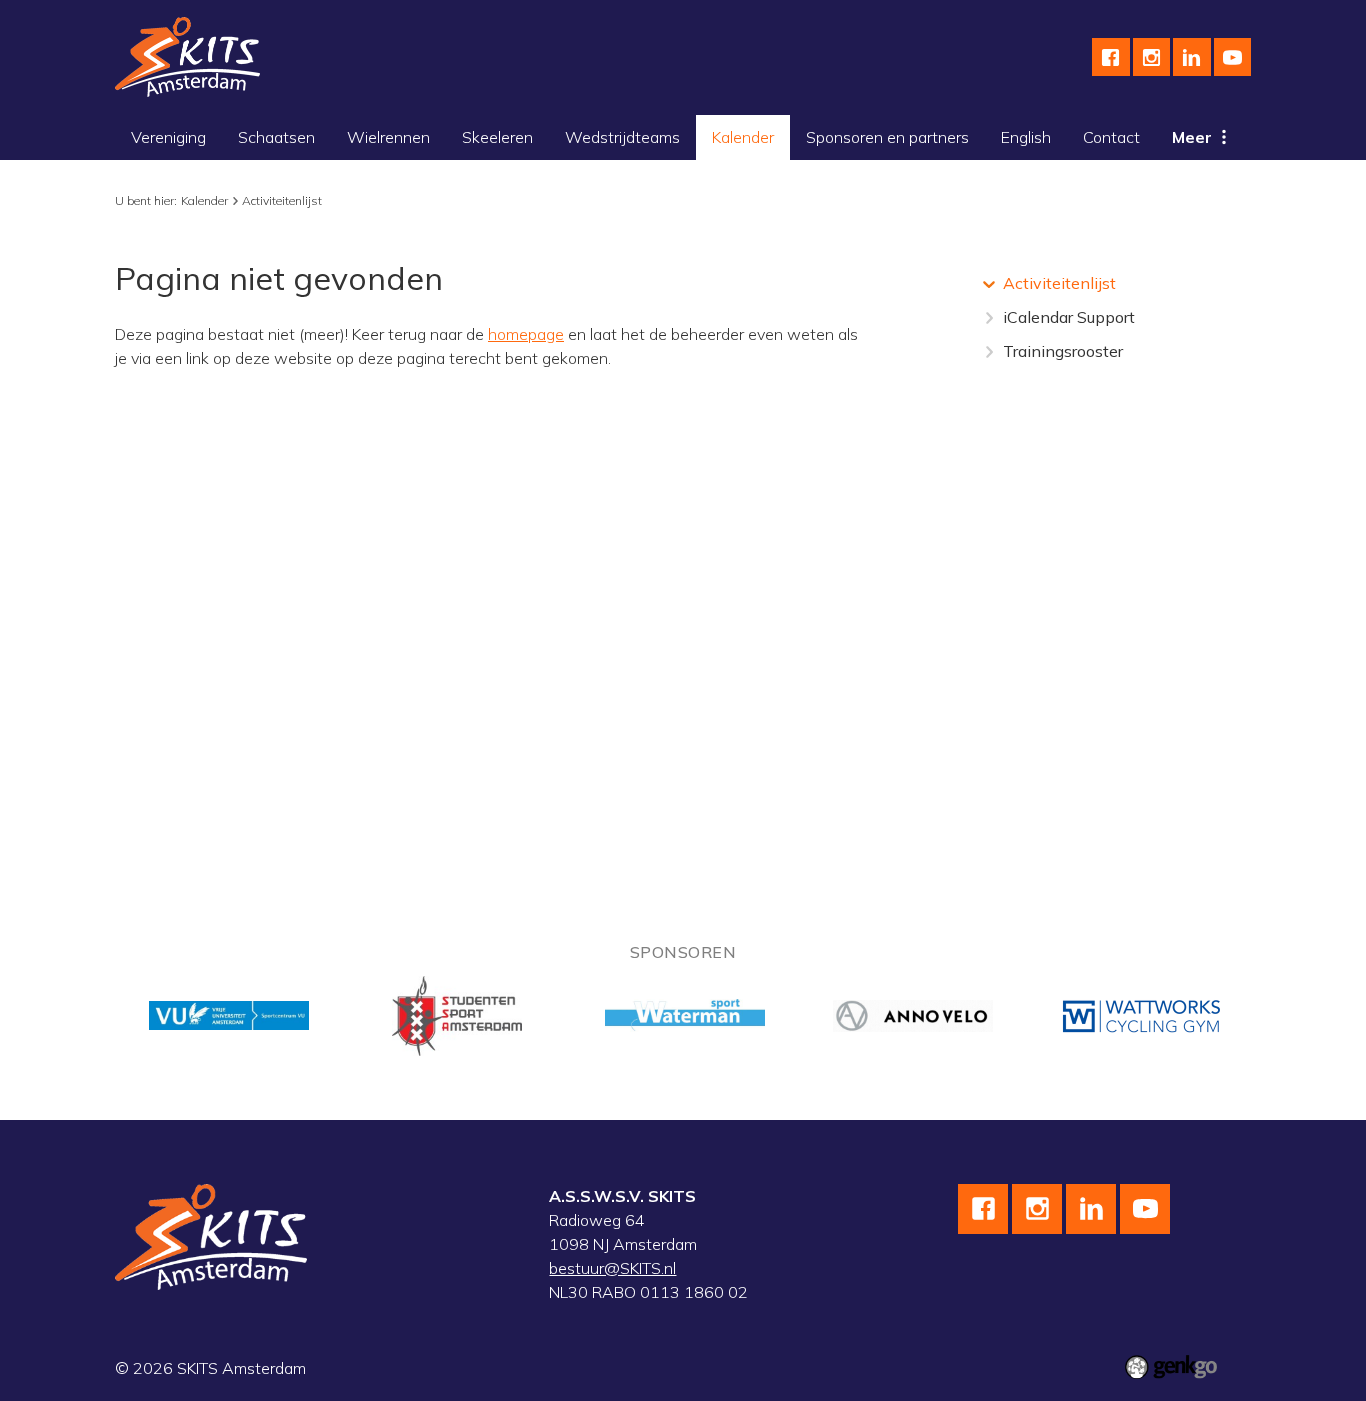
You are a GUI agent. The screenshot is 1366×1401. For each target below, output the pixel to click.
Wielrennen (388, 137)
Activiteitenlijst (282, 200)
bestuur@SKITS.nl (612, 1268)
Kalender (743, 137)
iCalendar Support (1069, 317)
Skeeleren (497, 137)
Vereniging (168, 137)
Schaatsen (276, 137)
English (1026, 137)
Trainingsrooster (1063, 351)
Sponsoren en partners (887, 137)
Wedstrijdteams (622, 137)
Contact (1111, 137)
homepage (526, 334)
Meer (1192, 137)
